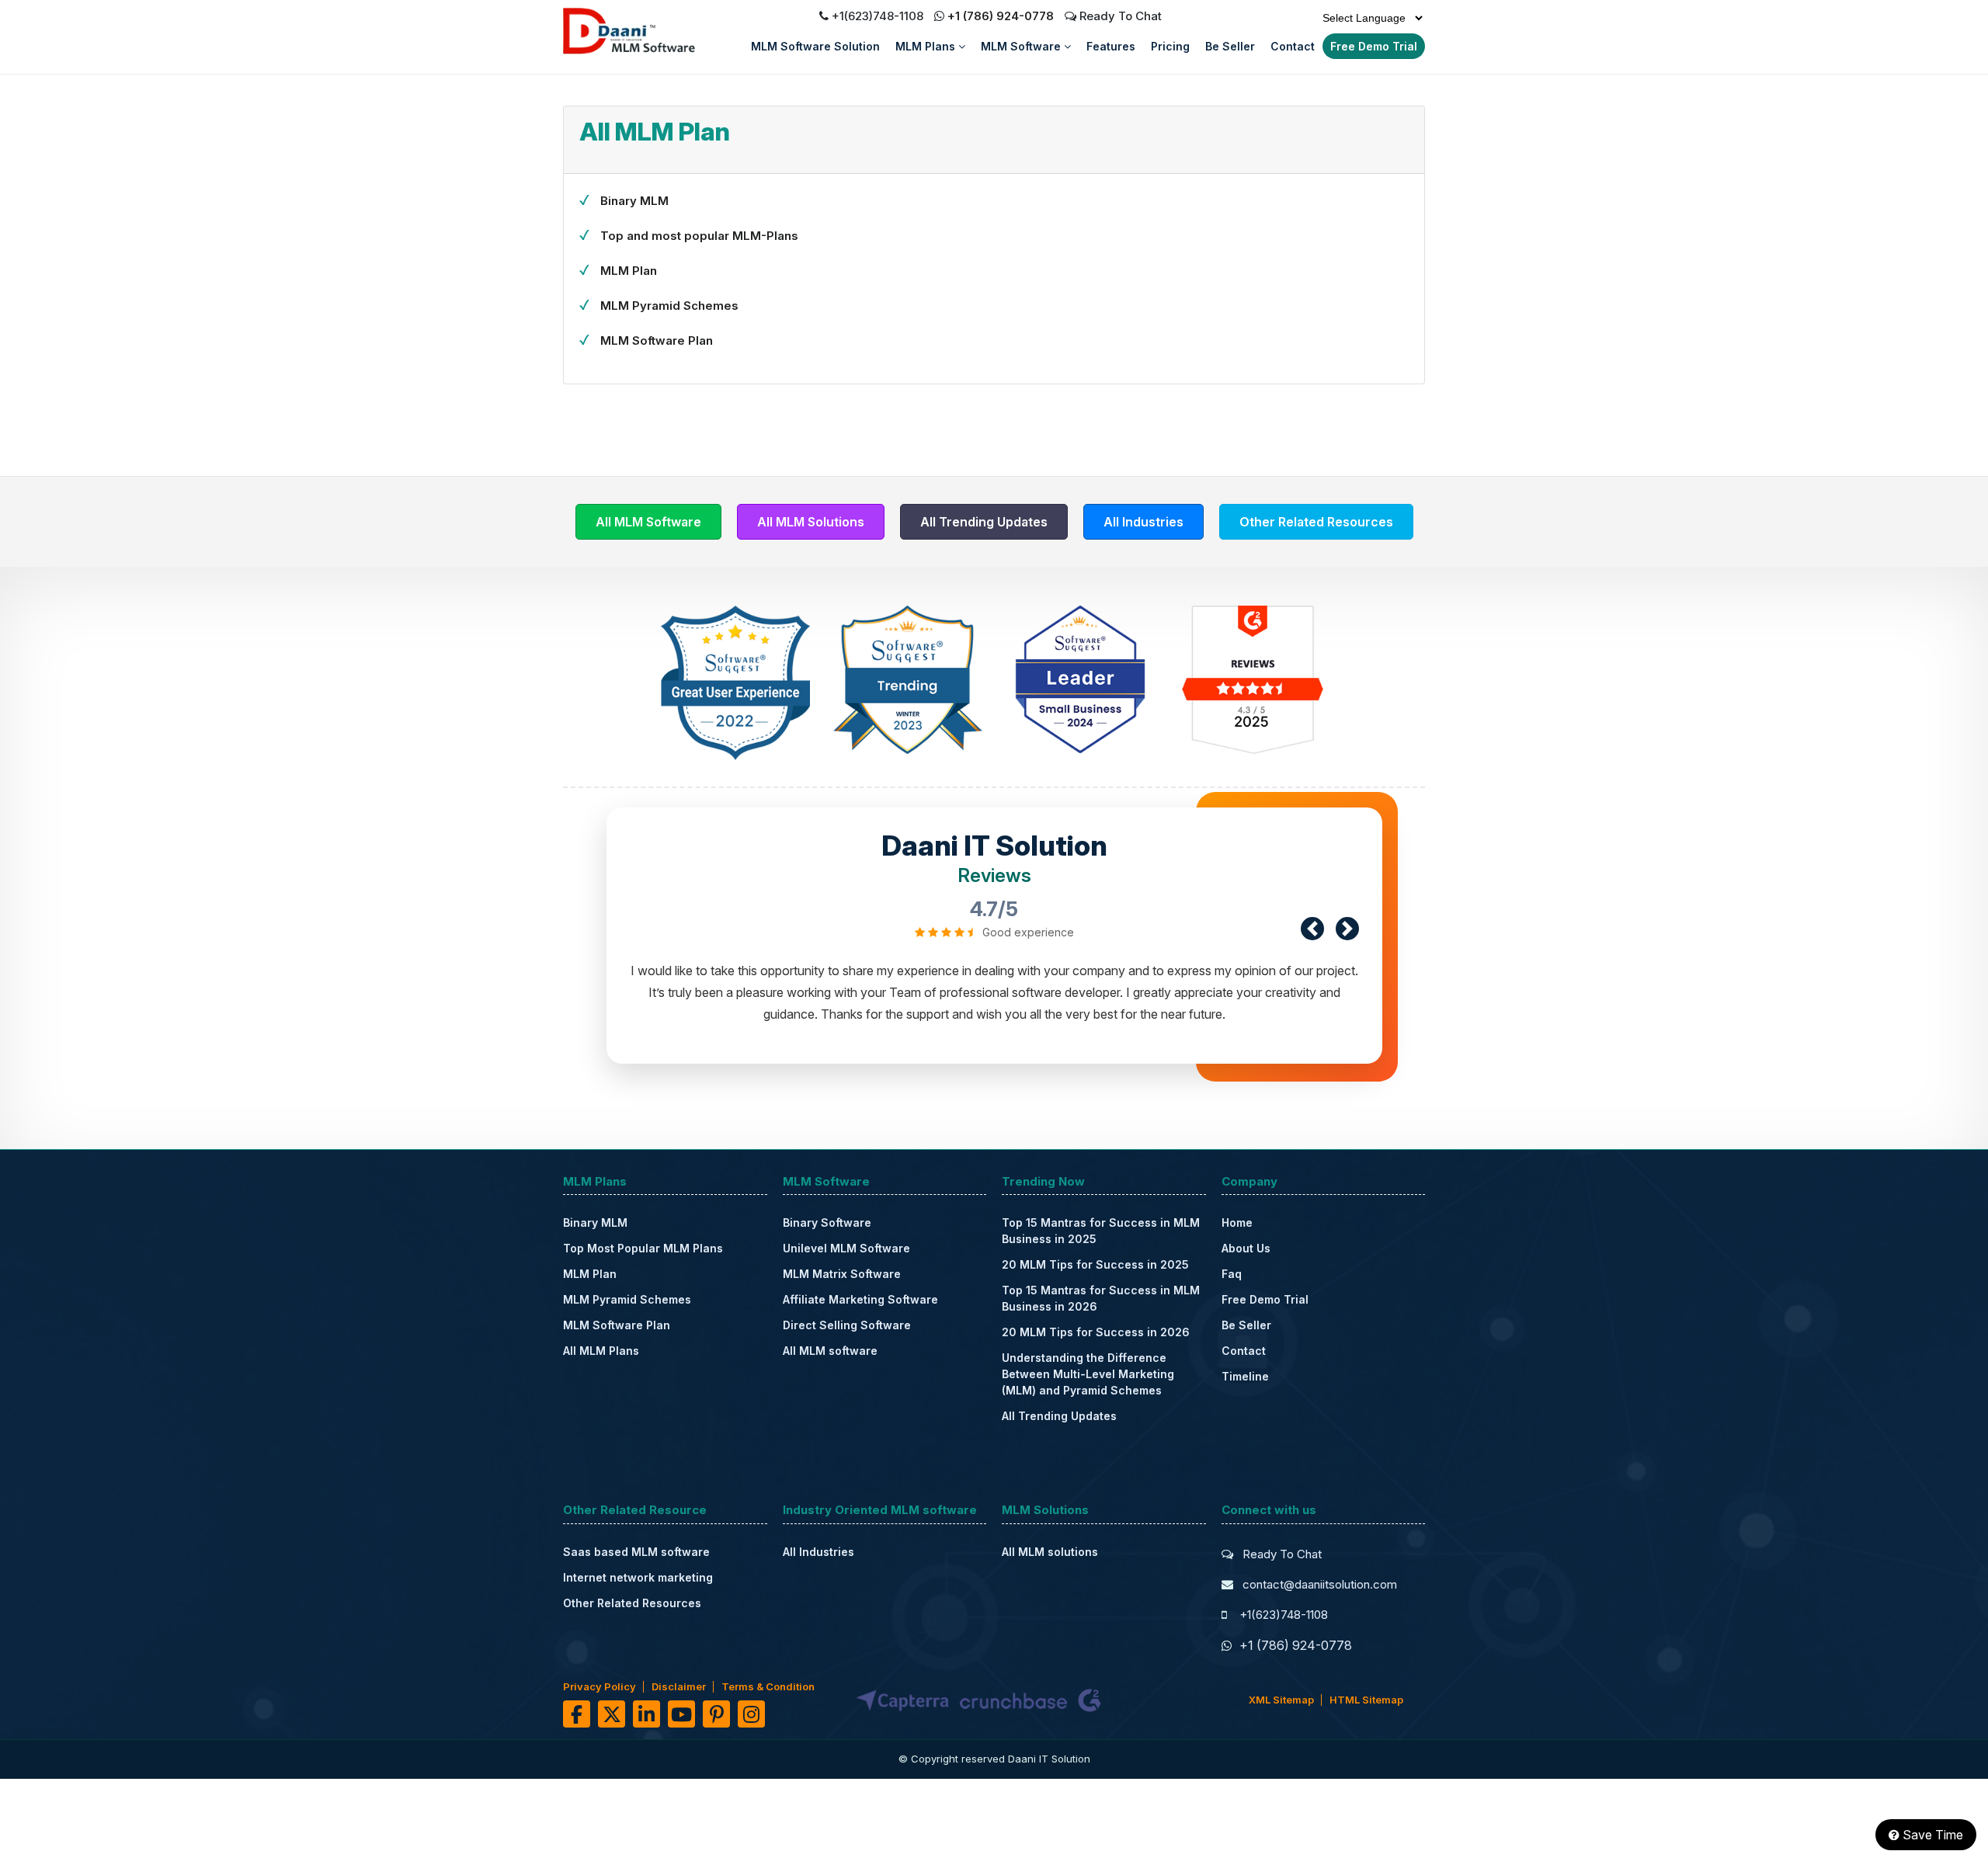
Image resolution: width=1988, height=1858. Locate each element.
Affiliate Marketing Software (860, 1299)
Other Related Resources (1316, 522)
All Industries (1143, 522)
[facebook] (577, 1714)
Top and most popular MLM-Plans (699, 236)
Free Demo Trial (1374, 46)
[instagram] (751, 1714)
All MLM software (830, 1351)
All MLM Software (648, 522)
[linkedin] (646, 1714)
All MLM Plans (601, 1351)
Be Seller (1230, 46)
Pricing (1170, 46)
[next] (1347, 929)
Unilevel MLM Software (846, 1248)
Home (1237, 1222)
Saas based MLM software (636, 1552)
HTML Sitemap (1366, 1700)
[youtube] (681, 1714)
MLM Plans (927, 46)
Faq (1232, 1274)
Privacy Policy (600, 1686)
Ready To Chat (1119, 16)
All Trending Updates (984, 522)
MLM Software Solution (815, 46)
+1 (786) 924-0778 (1001, 16)
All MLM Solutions (811, 522)
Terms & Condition (768, 1686)
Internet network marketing (638, 1577)
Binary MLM (634, 201)
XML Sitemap (1281, 1700)
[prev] (1312, 929)
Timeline (1245, 1376)
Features (1111, 46)
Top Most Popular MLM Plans (643, 1248)
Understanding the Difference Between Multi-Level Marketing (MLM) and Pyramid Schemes (1088, 1374)
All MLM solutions (1050, 1552)
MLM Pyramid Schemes (669, 306)
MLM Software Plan (657, 340)
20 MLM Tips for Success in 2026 (1096, 1332)
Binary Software (827, 1222)
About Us (1246, 1248)
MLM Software (1022, 46)
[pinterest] (716, 1714)
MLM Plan (629, 271)
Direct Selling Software (847, 1325)
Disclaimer (679, 1686)
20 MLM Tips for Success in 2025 (1095, 1264)
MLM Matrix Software (842, 1274)
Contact (1293, 46)
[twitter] (612, 1714)
